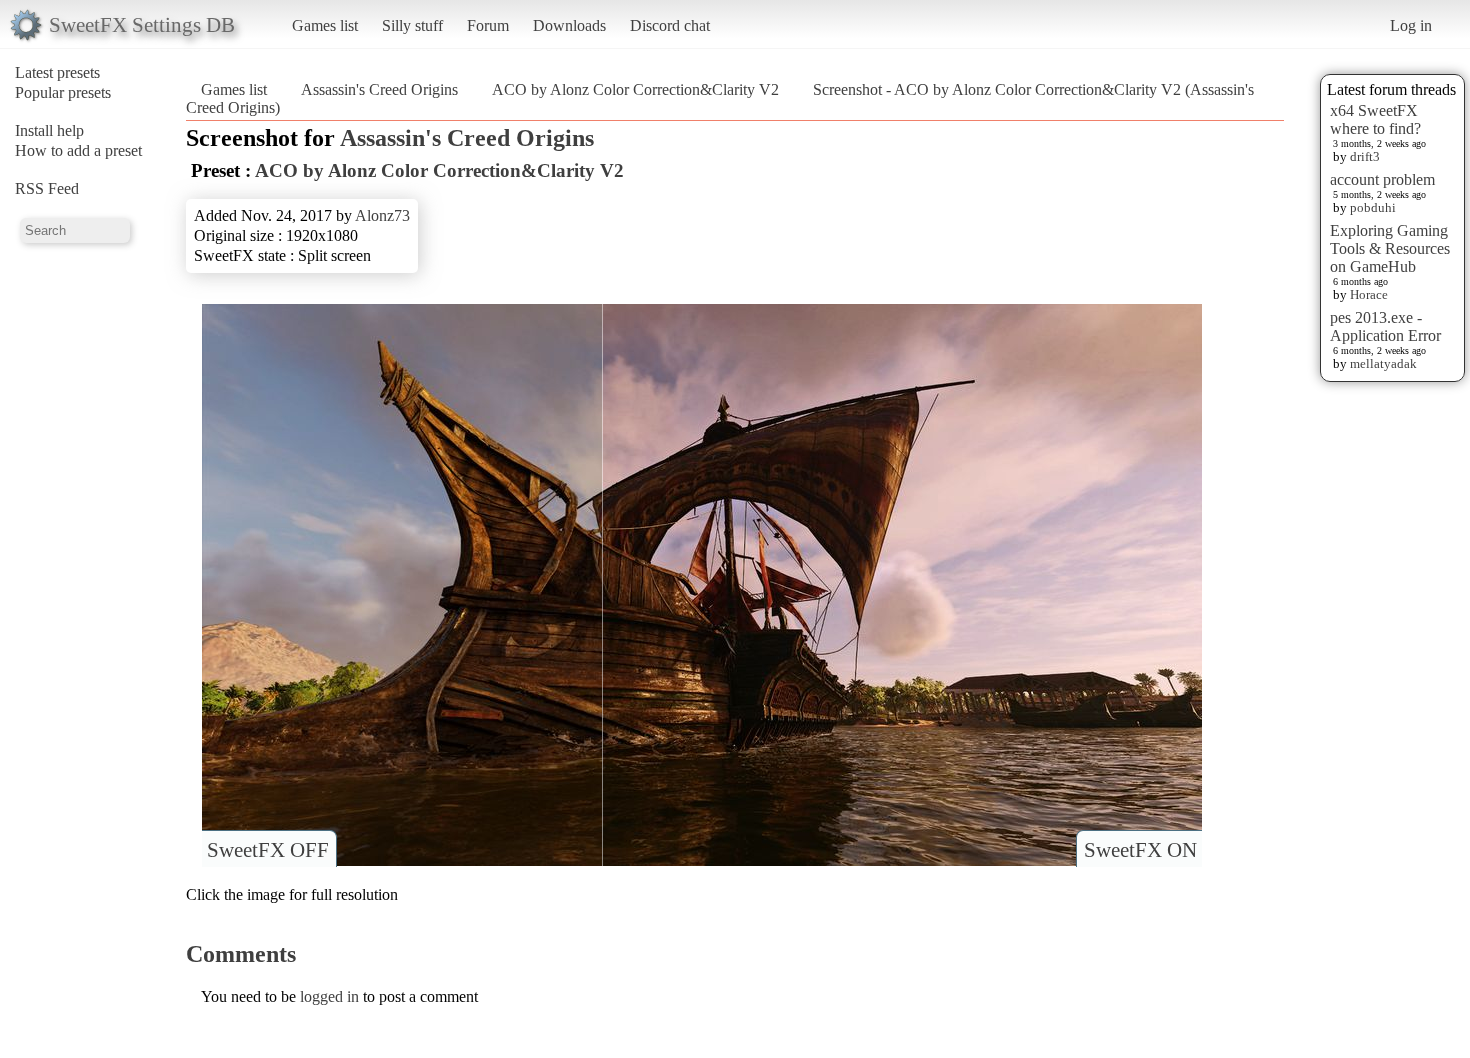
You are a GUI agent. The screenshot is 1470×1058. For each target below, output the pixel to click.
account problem (1382, 179)
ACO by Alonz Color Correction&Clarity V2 (635, 89)
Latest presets (57, 72)
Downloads (569, 25)
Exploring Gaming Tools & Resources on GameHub (1390, 248)
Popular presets (63, 92)
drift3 (1365, 156)
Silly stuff (412, 25)
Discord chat (670, 25)
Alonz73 (382, 215)
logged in (329, 996)
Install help (49, 130)
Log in (1411, 25)
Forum (488, 25)
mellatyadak (1383, 363)
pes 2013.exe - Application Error (1385, 326)
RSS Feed (47, 188)
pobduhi (1373, 207)
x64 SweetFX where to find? (1375, 119)
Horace (1369, 294)
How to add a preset (78, 150)
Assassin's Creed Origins (379, 89)
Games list (325, 25)
